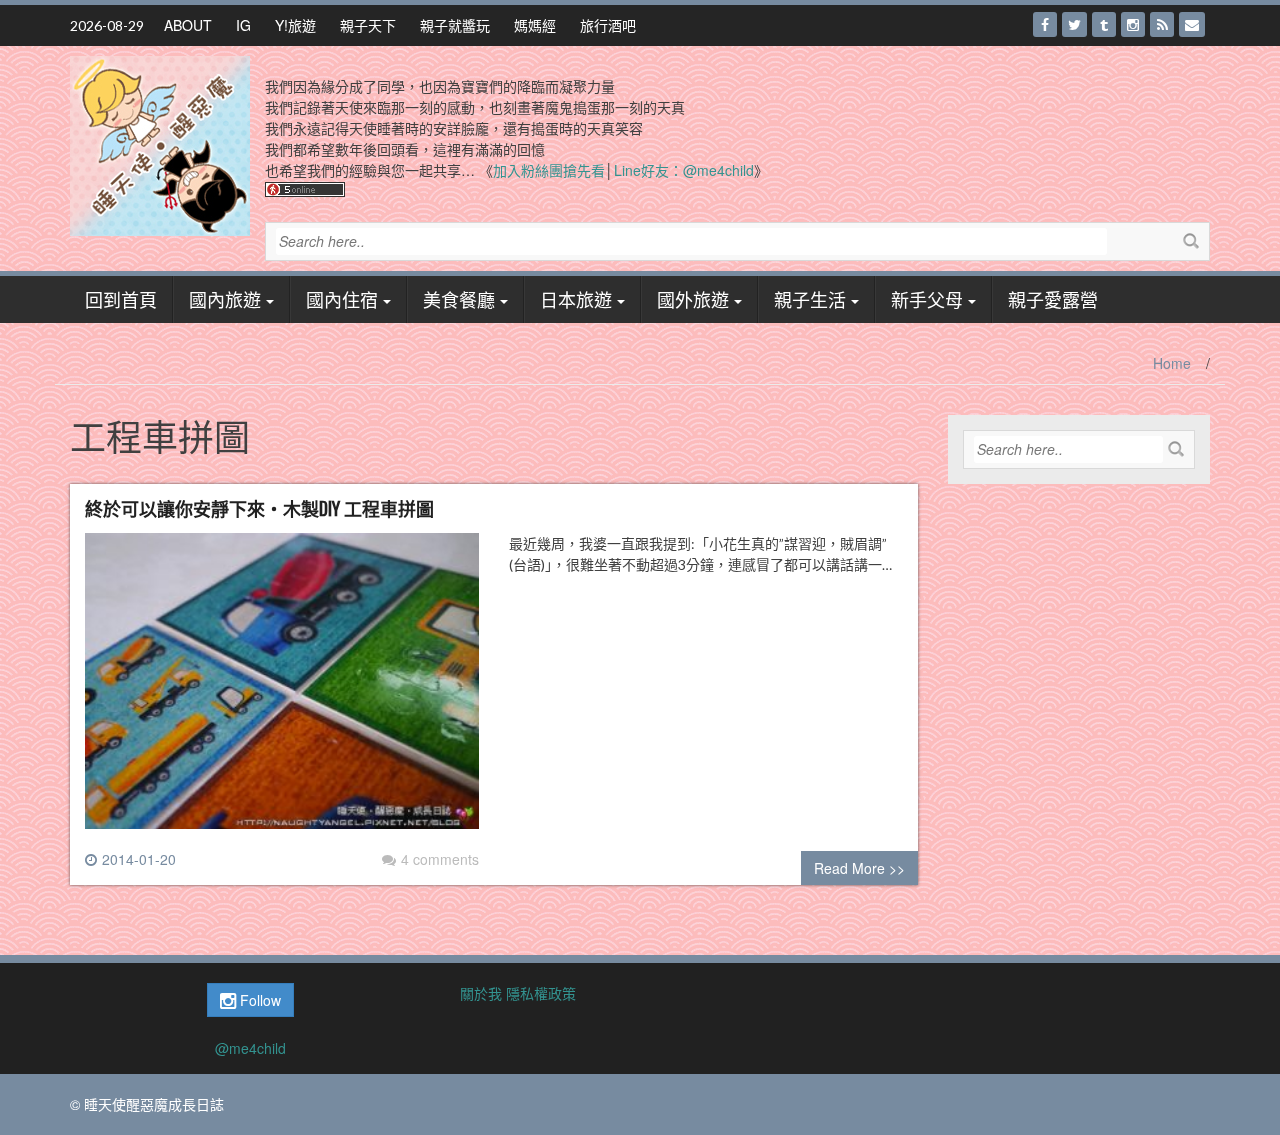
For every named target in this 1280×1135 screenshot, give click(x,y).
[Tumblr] (1104, 24)
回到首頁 (121, 299)
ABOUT (188, 25)
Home (1172, 363)
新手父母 (927, 299)
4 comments (440, 859)
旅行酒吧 (608, 25)
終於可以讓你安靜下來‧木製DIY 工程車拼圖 (259, 508)
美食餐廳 (459, 299)
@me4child (250, 1048)
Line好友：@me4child (684, 170)
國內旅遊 (225, 299)
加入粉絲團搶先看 (549, 170)
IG (243, 25)
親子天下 (368, 25)
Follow (258, 1000)
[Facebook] (1045, 24)
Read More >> (859, 868)
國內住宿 (342, 299)
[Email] (1192, 24)
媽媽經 (535, 25)
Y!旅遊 (295, 25)
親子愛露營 (1053, 299)
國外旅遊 (693, 299)
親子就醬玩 (455, 25)
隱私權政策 (541, 993)
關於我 (481, 993)
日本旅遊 (576, 299)
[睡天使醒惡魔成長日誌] (160, 144)
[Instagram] (1133, 24)
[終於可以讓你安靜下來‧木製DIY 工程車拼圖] (282, 689)
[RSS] (1162, 24)
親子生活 (810, 299)
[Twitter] (1074, 24)
